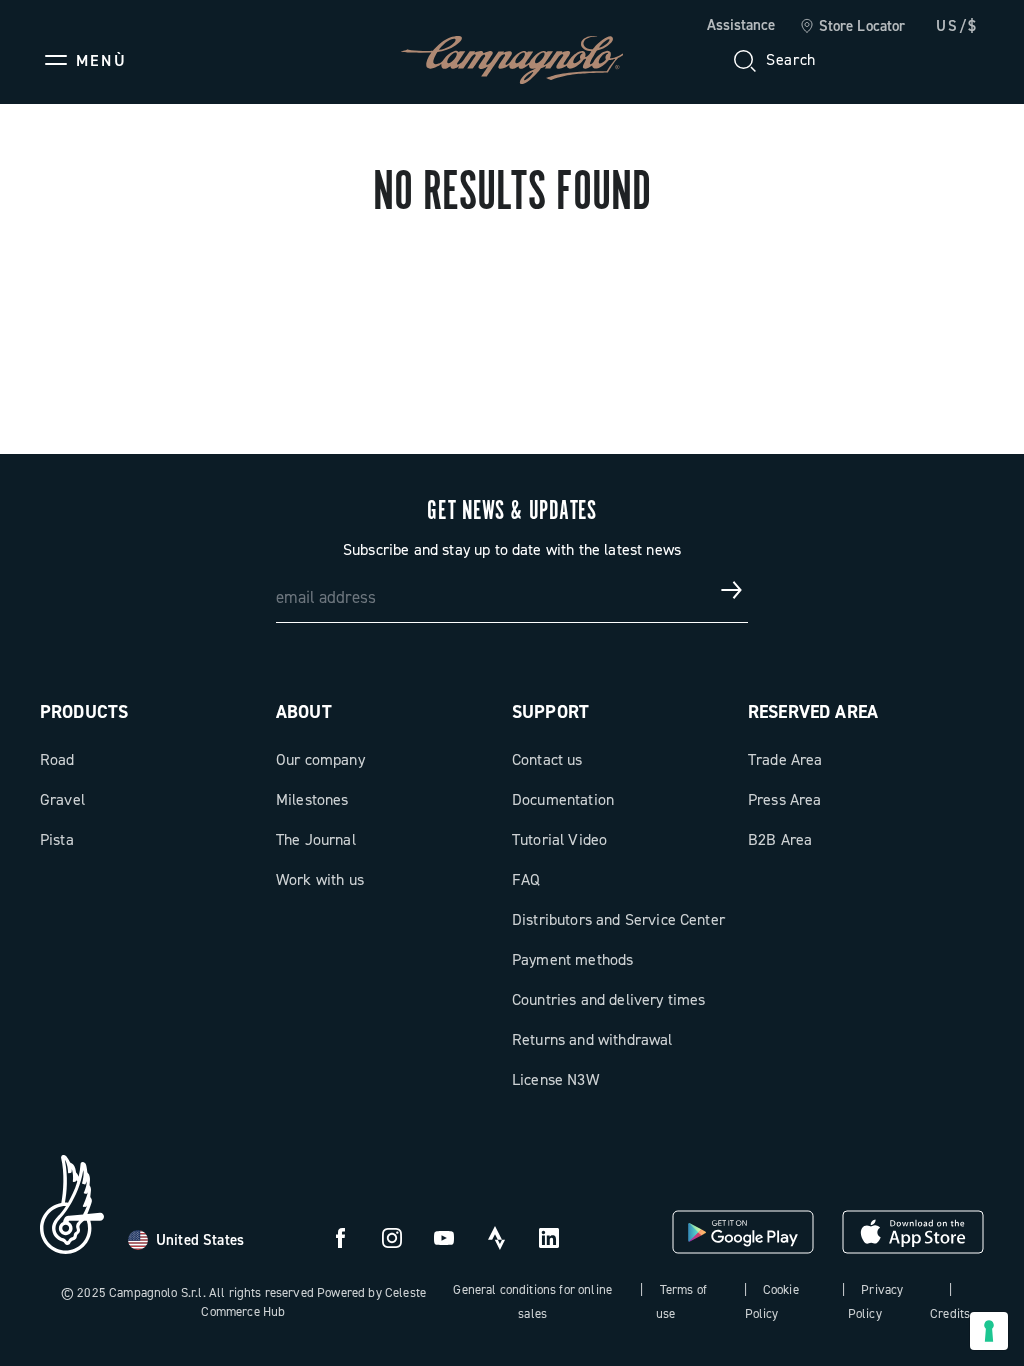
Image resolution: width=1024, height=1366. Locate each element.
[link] (852, 27)
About (304, 712)
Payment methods (572, 959)
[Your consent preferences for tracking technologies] (989, 1331)
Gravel (62, 799)
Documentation (563, 799)
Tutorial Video (559, 839)
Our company (320, 759)
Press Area (785, 799)
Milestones (312, 799)
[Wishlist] (872, 60)
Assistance (741, 25)
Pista (57, 839)
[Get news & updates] (732, 590)
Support (550, 712)
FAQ (526, 879)
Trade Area (785, 759)
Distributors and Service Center (618, 919)
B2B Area (780, 839)
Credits (950, 1313)
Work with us (320, 879)
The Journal (316, 839)
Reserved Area (813, 712)
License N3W (555, 1079)
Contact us (547, 759)
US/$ (957, 26)
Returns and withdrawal (592, 1039)
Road (57, 759)
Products (84, 712)
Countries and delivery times (608, 999)
